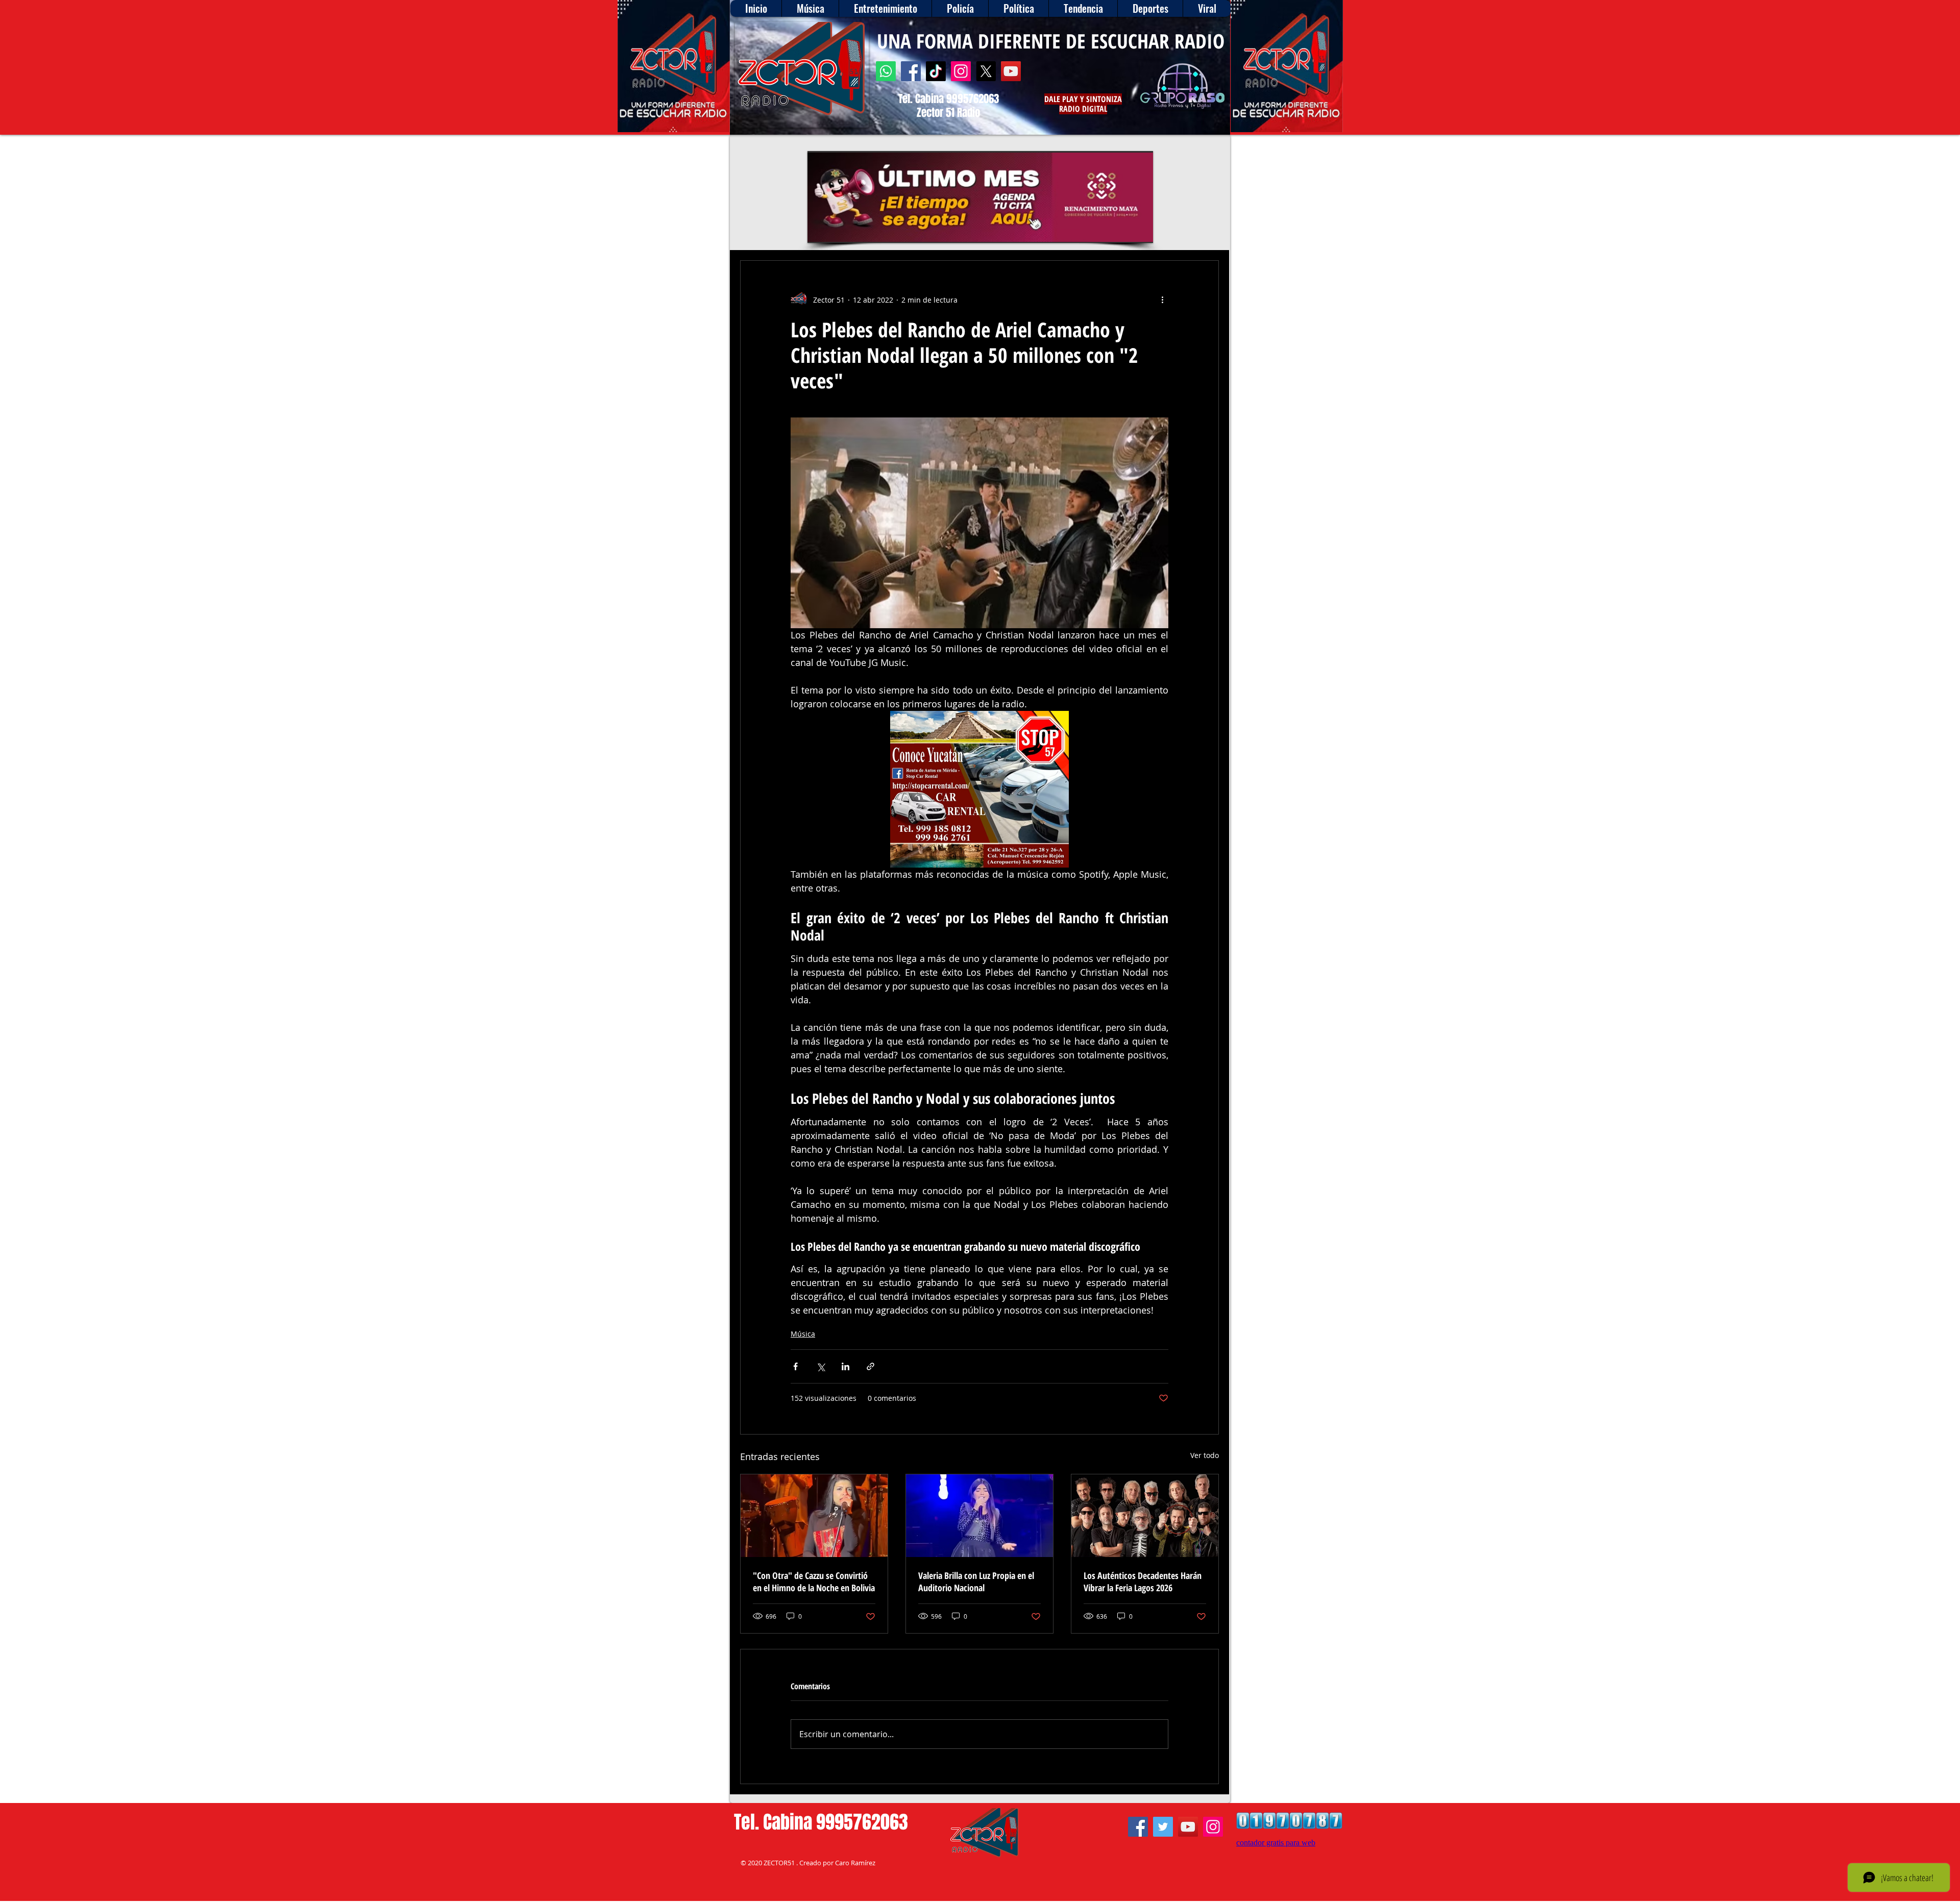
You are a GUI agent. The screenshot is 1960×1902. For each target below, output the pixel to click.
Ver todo (1205, 1455)
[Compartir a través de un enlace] (871, 1366)
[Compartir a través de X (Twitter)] (820, 1366)
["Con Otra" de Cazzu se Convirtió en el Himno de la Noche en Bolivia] (814, 1516)
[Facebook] (911, 71)
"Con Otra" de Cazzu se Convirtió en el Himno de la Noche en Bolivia (814, 1582)
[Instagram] (961, 71)
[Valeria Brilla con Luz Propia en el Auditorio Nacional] (979, 1516)
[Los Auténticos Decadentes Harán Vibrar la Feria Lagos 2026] (1145, 1516)
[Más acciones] (1162, 300)
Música (803, 1334)
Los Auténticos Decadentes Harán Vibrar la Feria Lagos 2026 (1143, 1582)
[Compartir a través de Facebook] (795, 1366)
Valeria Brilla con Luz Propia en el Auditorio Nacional (976, 1582)
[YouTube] (1011, 71)
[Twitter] (1163, 1827)
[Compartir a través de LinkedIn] (846, 1366)
